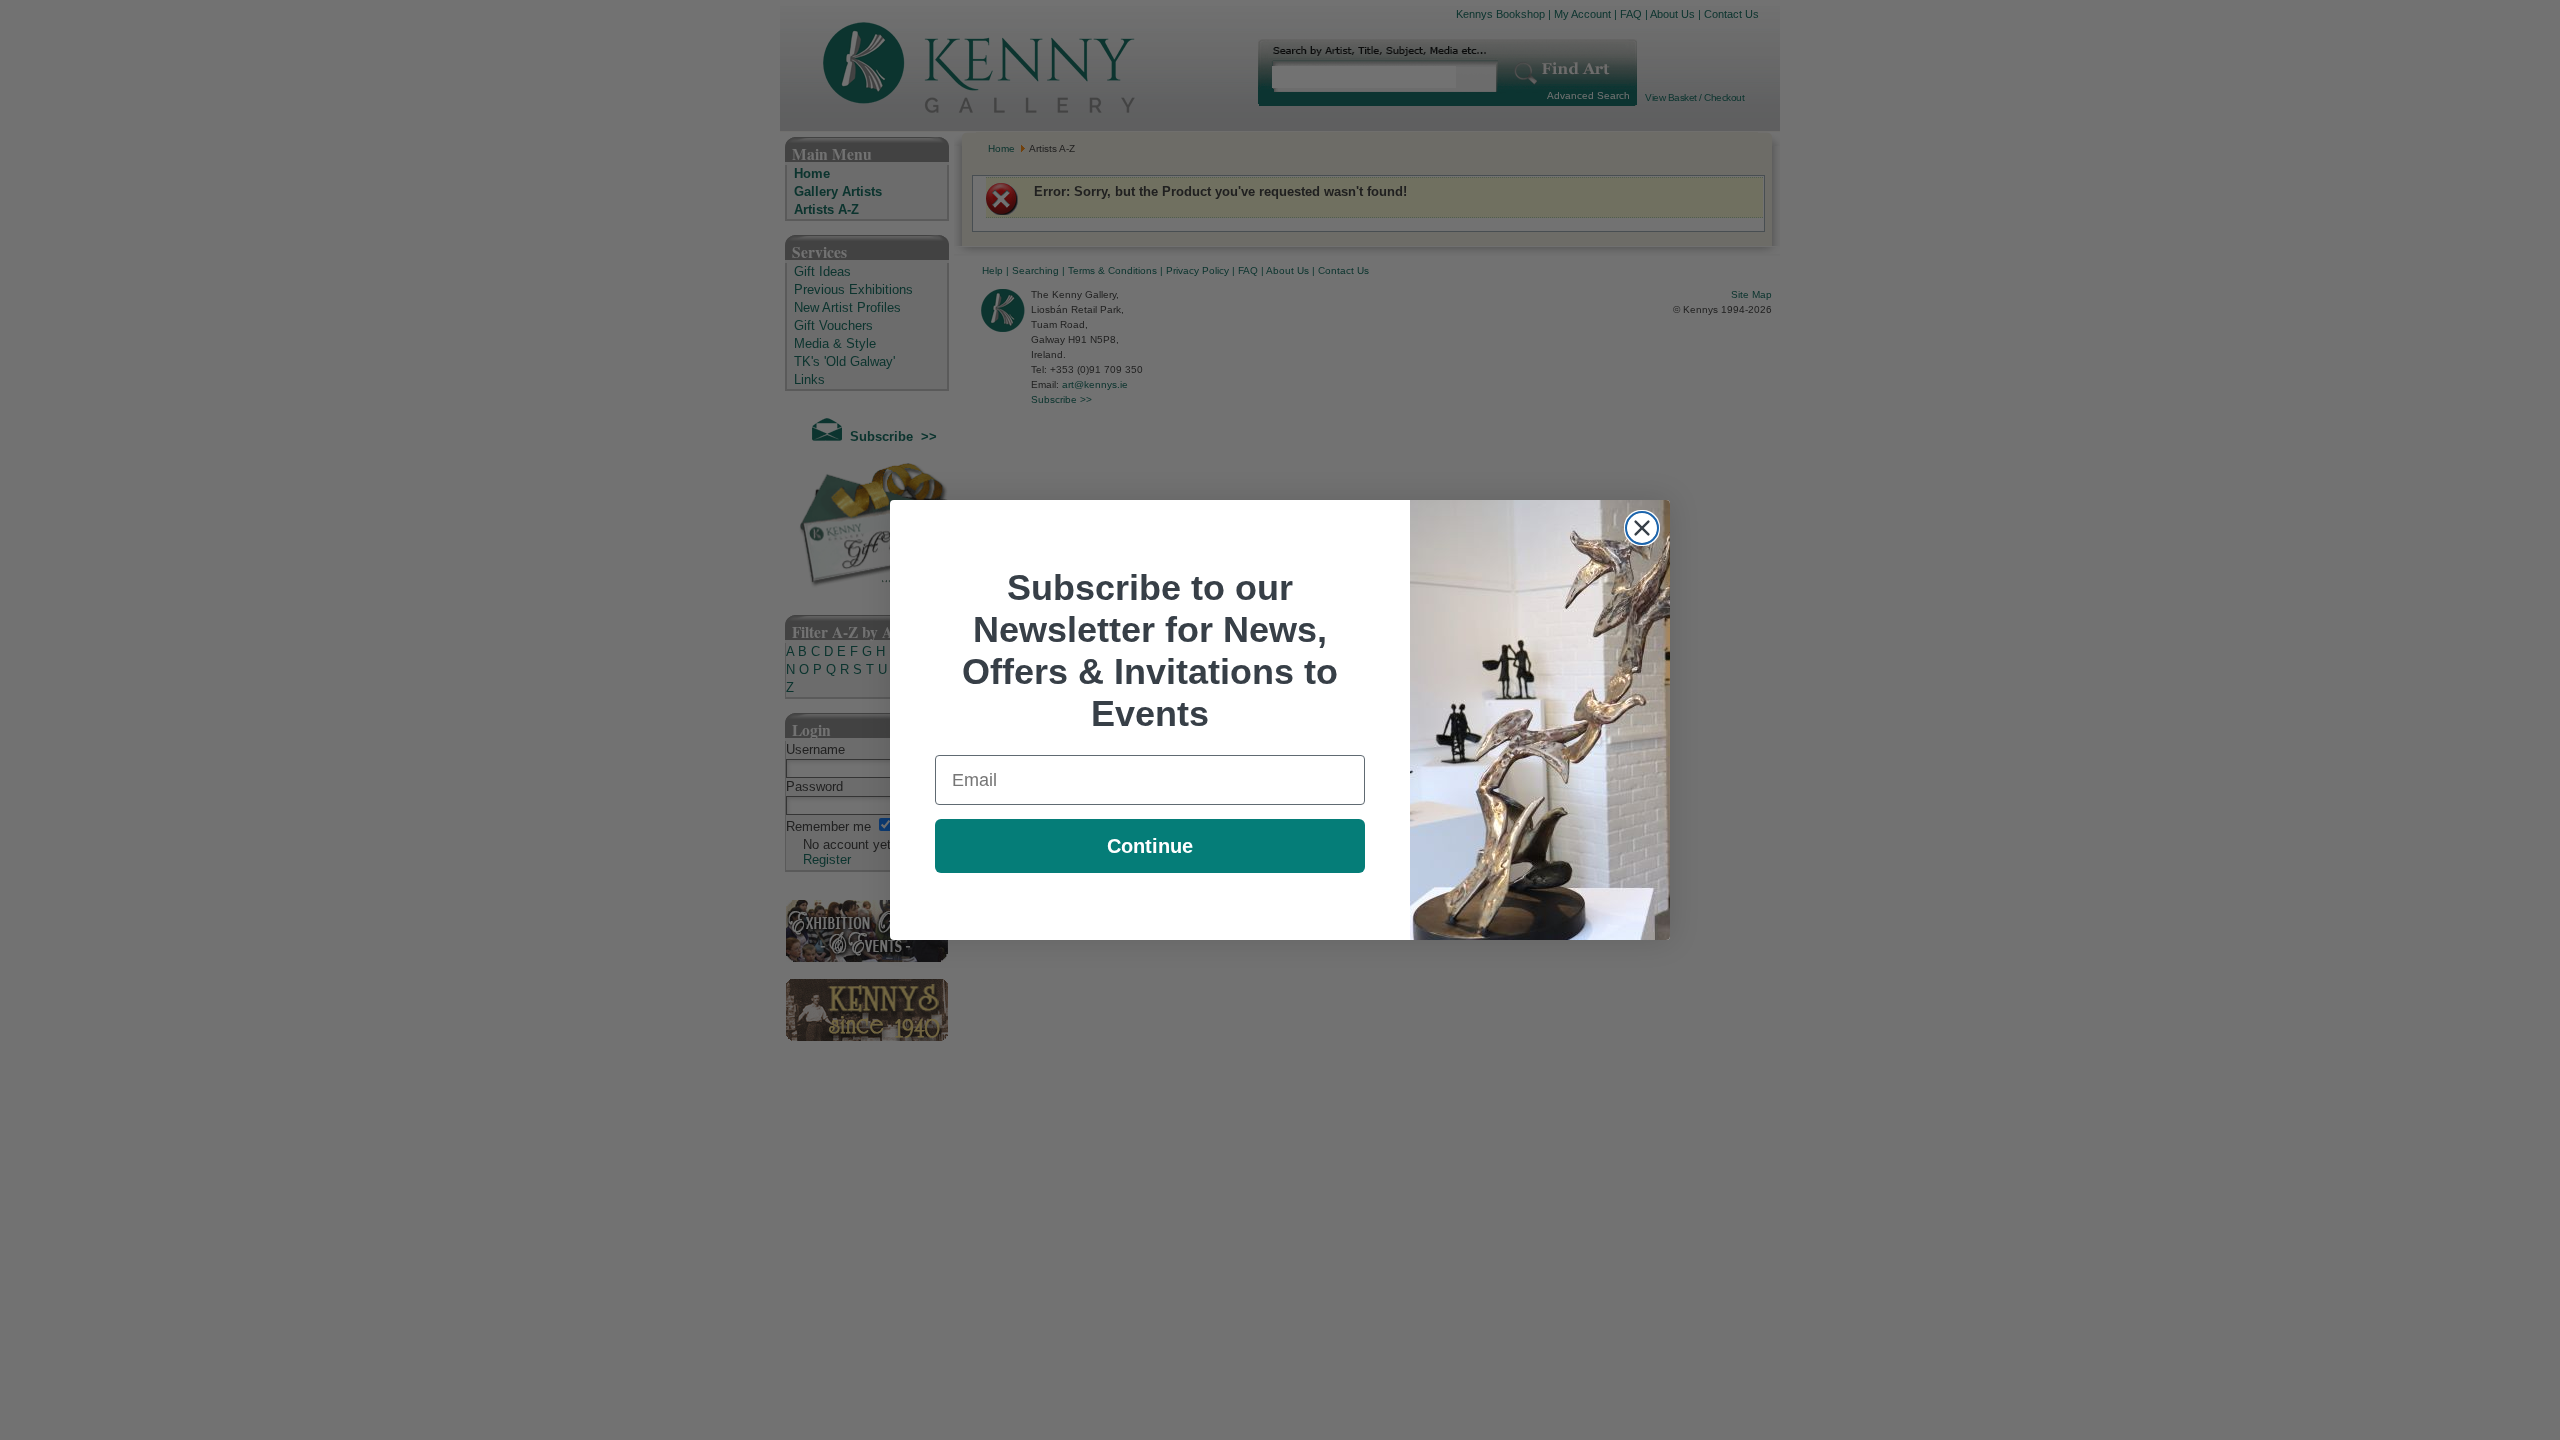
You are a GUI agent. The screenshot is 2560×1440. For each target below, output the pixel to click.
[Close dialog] (1642, 528)
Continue (1150, 846)
